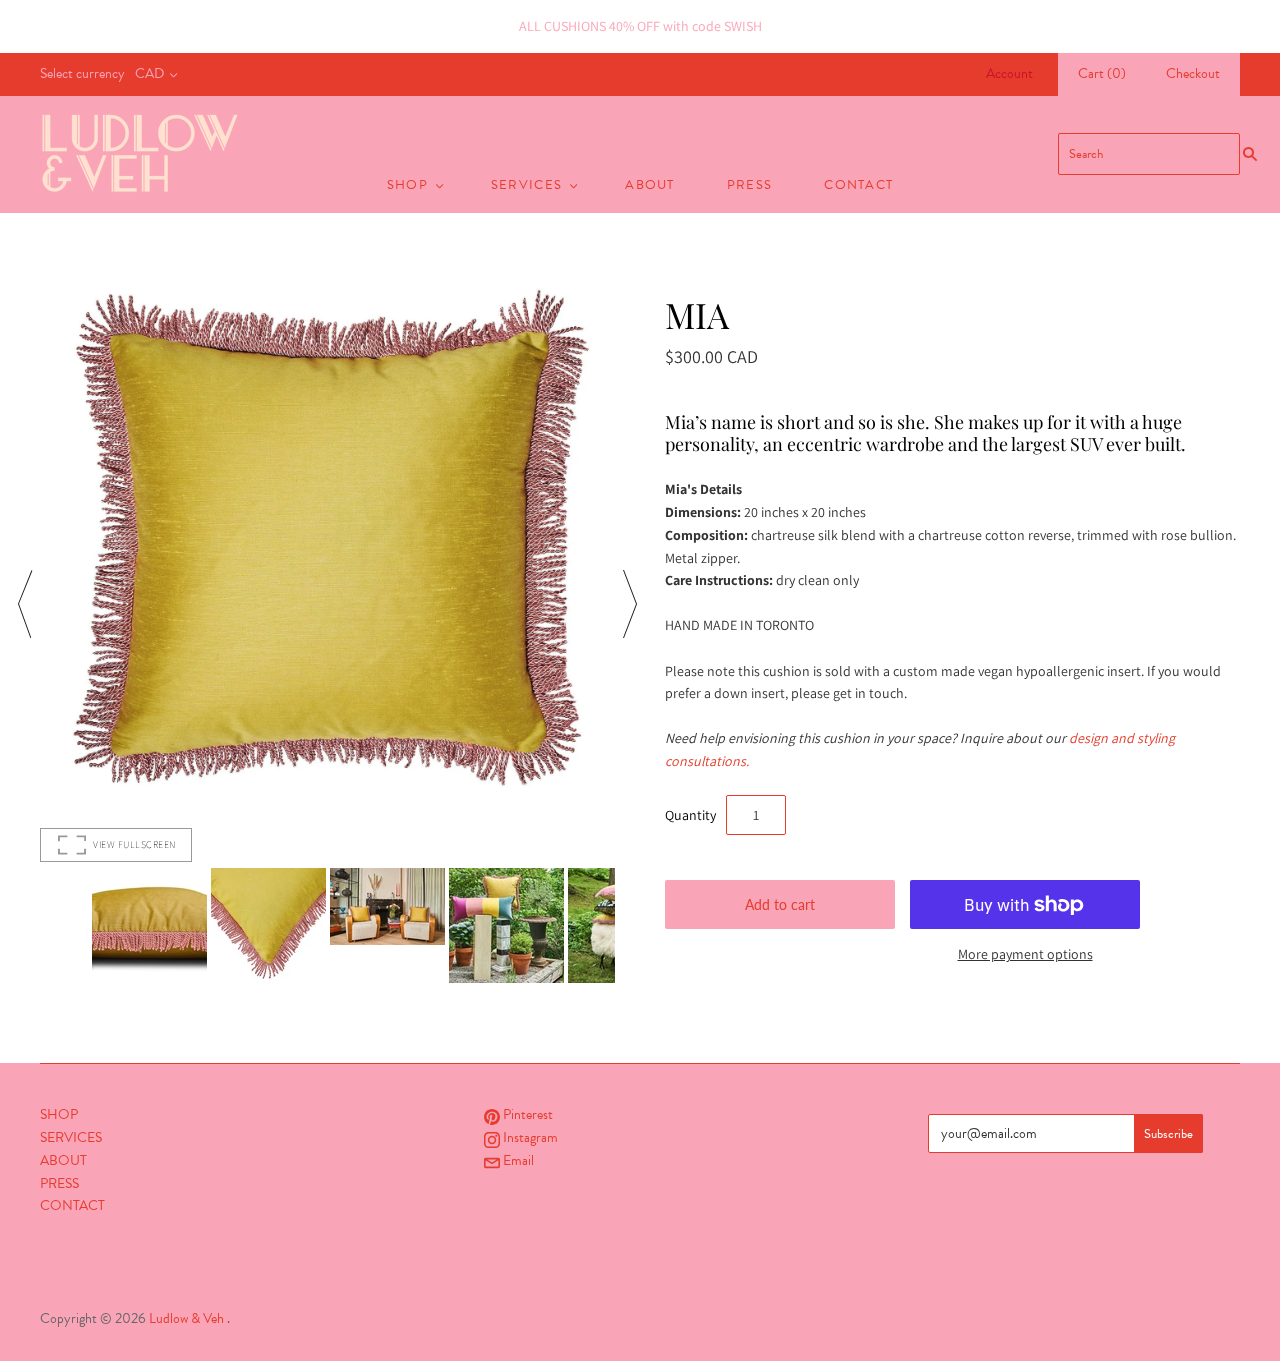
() (1102, 73)
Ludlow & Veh (186, 1318)
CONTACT (858, 185)
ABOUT (650, 185)
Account (1009, 73)
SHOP (407, 185)
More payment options (1025, 954)
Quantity (690, 815)
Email (517, 1160)
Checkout (1193, 73)
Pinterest (526, 1114)
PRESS (750, 185)
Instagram (529, 1137)
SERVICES (526, 185)
